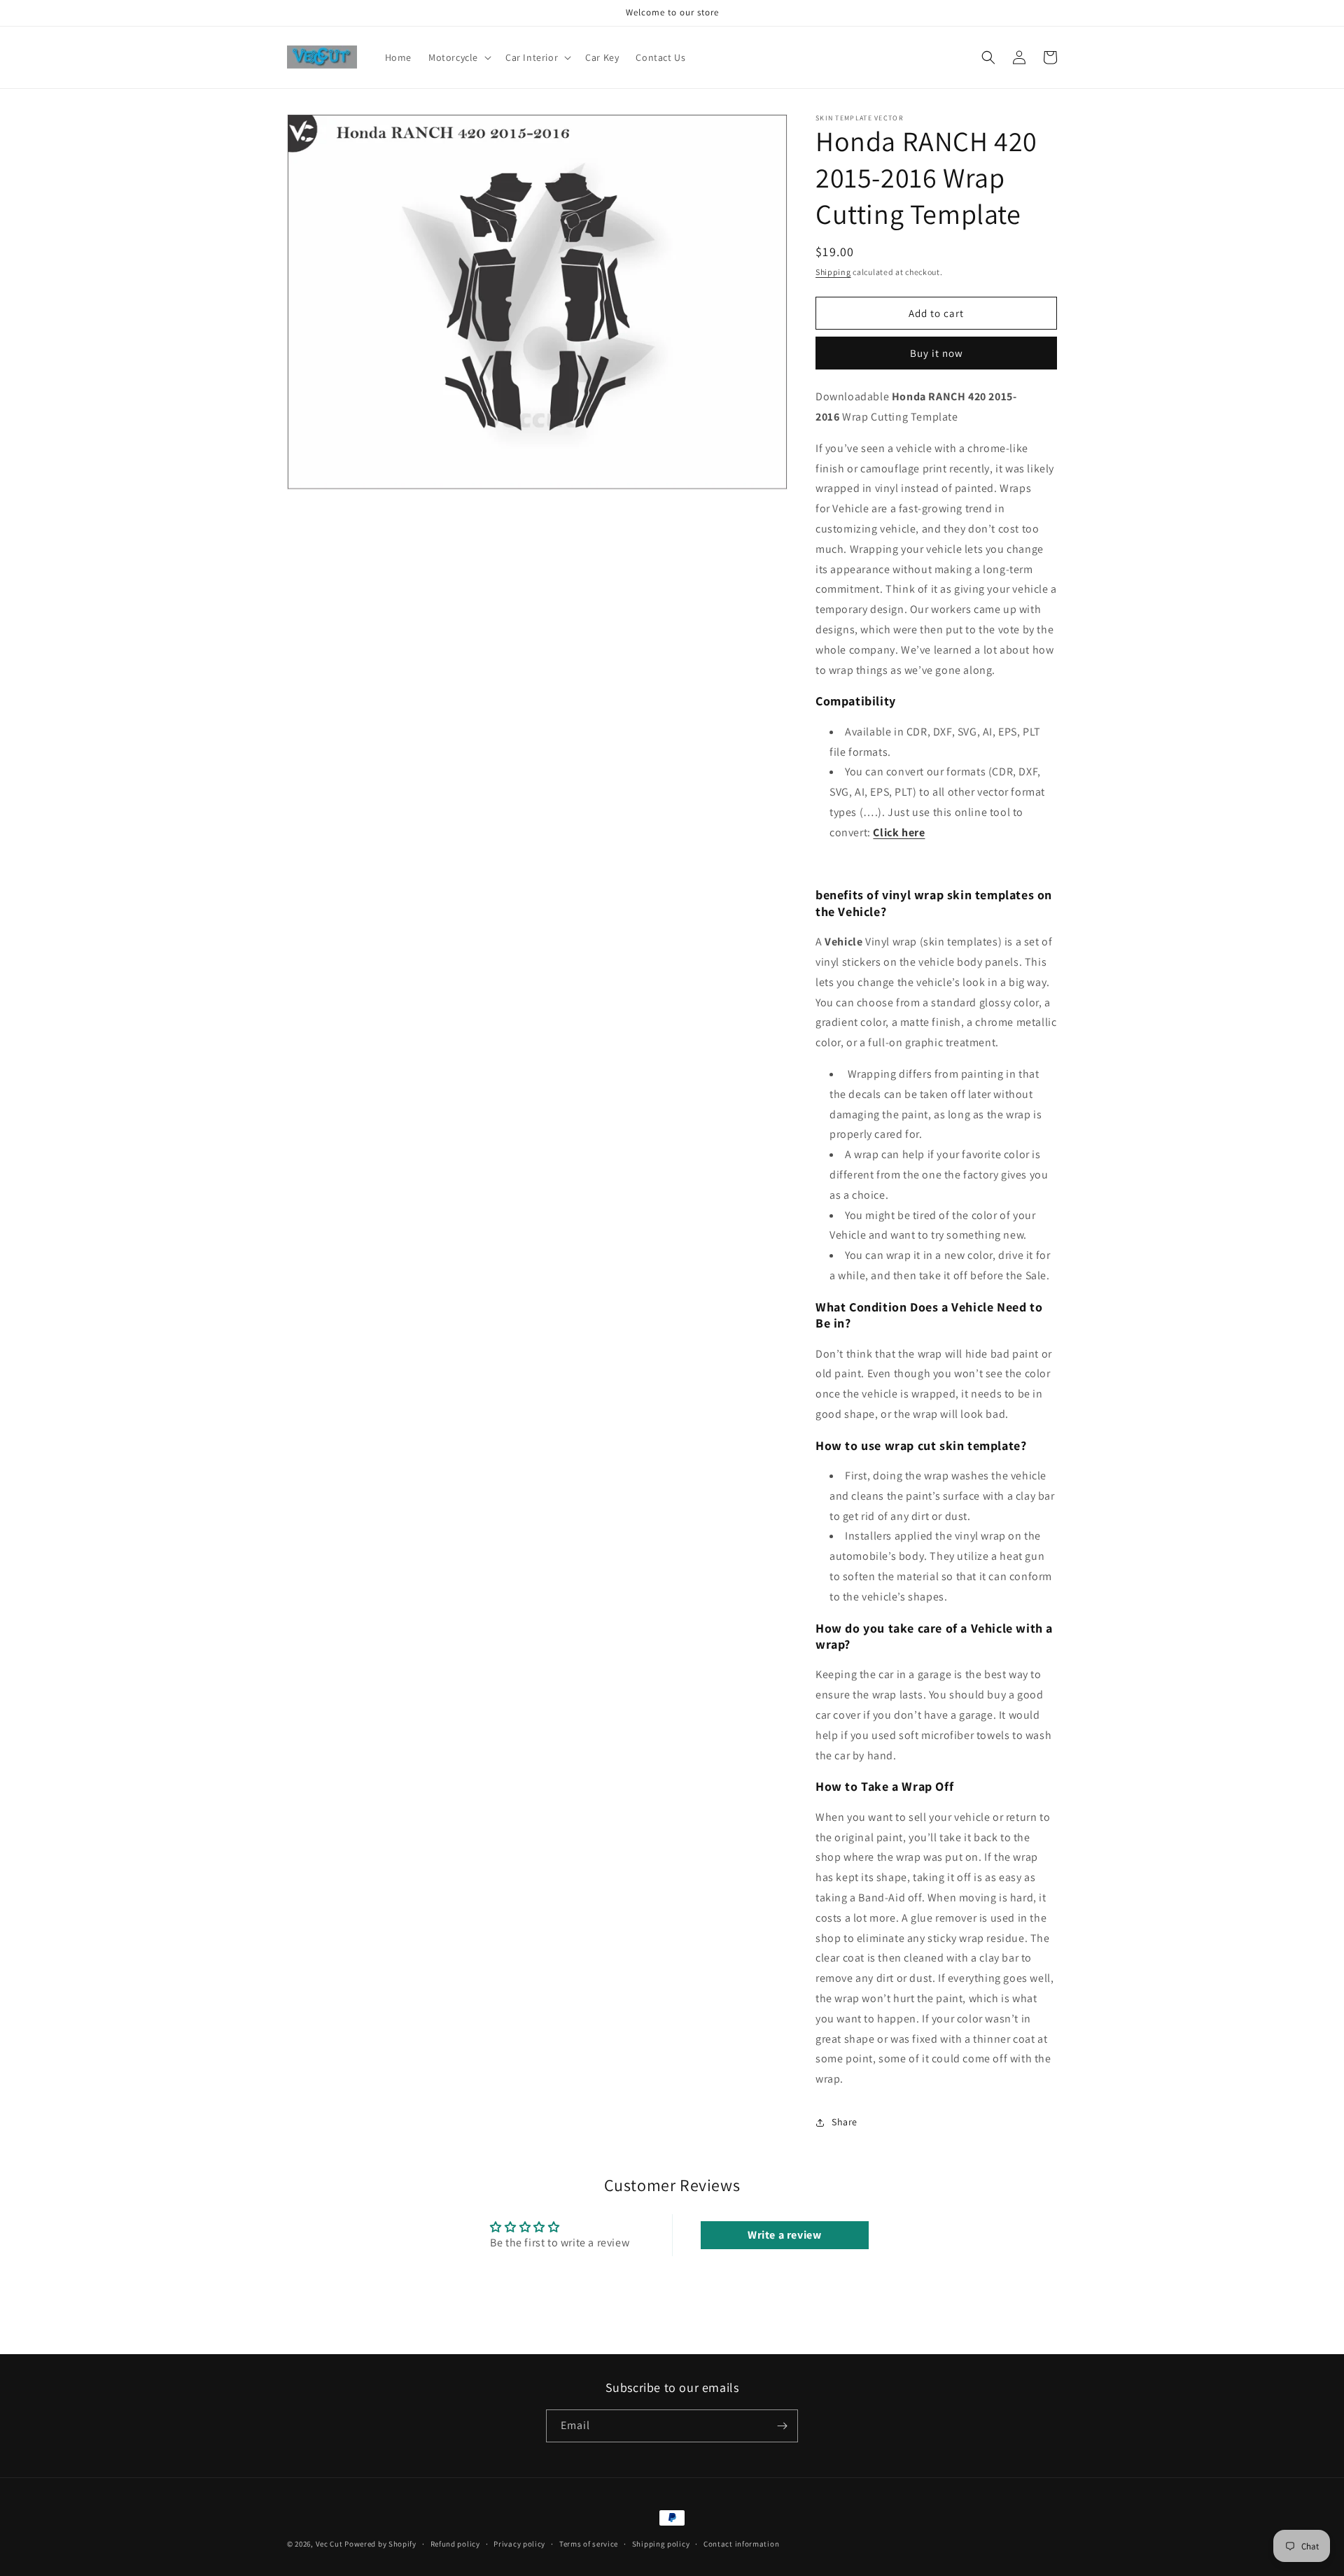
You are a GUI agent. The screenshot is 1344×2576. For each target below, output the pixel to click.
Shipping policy (661, 2544)
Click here (899, 832)
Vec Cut (329, 2544)
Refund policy (455, 2544)
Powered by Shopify (380, 2544)
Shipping (833, 272)
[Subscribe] (782, 2426)
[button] (458, 57)
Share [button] (845, 2122)
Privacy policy (519, 2544)
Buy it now (937, 353)
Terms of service (589, 2544)
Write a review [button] (784, 2235)
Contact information (741, 2544)
